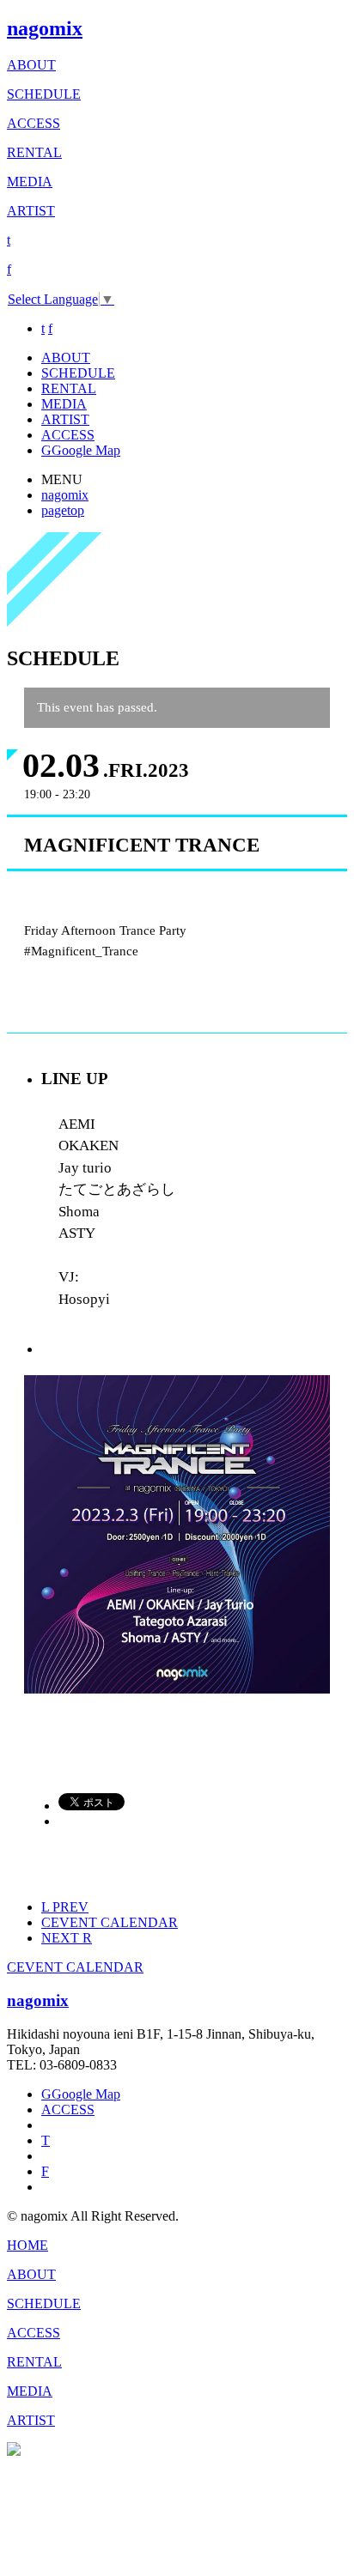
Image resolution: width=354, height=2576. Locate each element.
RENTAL (34, 152)
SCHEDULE (44, 94)
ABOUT (31, 65)
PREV (65, 1907)
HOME (27, 2245)
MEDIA (30, 182)
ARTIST (31, 211)
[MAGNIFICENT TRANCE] (177, 1689)
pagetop (63, 510)
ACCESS (34, 123)
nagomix (45, 28)
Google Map (81, 450)
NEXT (67, 1938)
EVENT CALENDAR (110, 1922)
